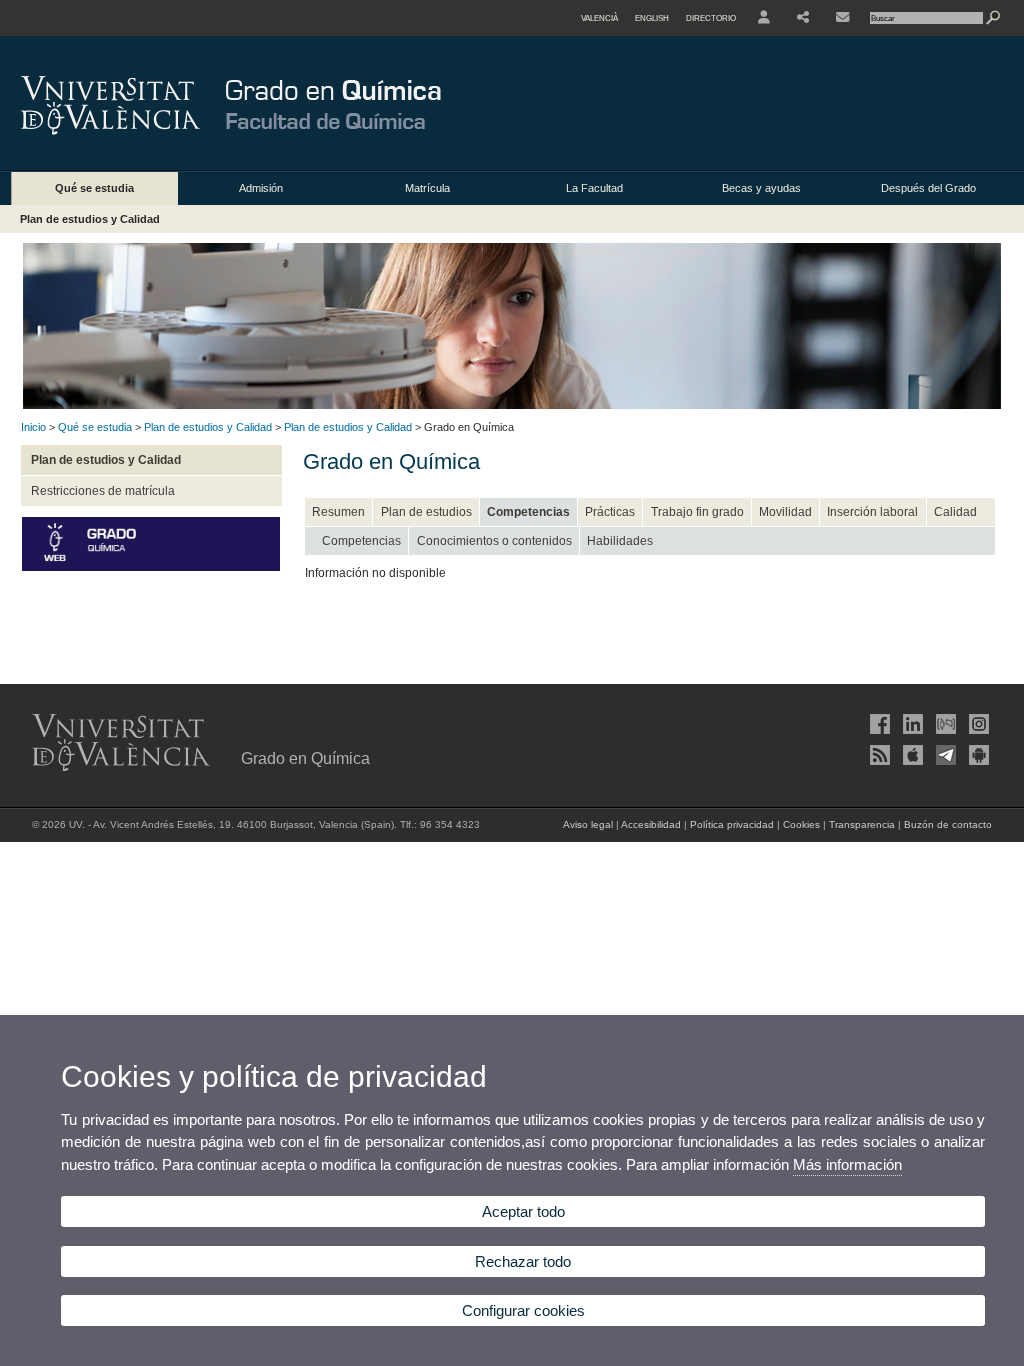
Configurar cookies (523, 1310)
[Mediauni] (944, 724)
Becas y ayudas (761, 188)
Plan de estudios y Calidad (90, 219)
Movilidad (785, 512)
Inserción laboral (872, 512)
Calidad (955, 512)
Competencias (528, 512)
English (652, 18)
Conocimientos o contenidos (494, 541)
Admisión (261, 188)
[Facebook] (878, 724)
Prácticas (610, 512)
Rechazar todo (523, 1261)
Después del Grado (928, 188)
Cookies (801, 824)
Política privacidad (732, 824)
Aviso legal (588, 824)
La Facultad (594, 188)
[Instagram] (977, 724)
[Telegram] (944, 755)
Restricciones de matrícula (103, 491)
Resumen (338, 512)
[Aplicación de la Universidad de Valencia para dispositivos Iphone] (911, 755)
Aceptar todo (523, 1211)
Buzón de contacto (948, 824)
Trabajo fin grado (697, 512)
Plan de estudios (426, 512)
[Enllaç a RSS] (878, 755)
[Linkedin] (911, 724)
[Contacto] (842, 18)
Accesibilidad (651, 824)
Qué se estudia (94, 188)
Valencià (599, 18)
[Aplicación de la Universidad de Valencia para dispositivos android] (977, 755)
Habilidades (620, 541)
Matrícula (427, 188)
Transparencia (862, 824)
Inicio (33, 427)
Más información (847, 1164)
